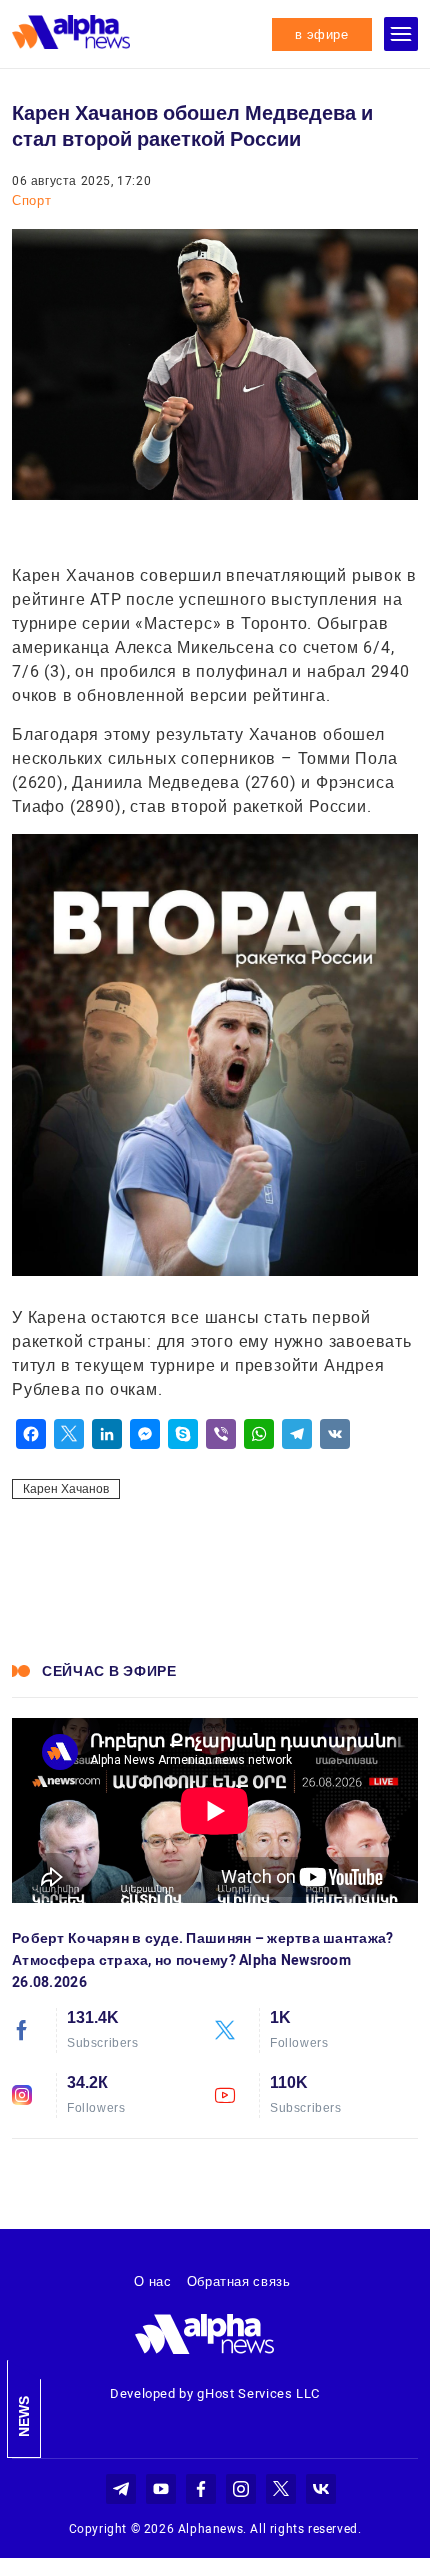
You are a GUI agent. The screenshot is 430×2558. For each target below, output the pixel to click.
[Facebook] (31, 1434)
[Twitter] (69, 1434)
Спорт (31, 200)
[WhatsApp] (259, 1434)
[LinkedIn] (107, 1434)
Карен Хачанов (66, 1489)
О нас (152, 2281)
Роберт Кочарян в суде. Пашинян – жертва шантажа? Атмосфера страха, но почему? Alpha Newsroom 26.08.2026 (202, 1960)
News (24, 2416)
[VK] (335, 1434)
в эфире (322, 34)
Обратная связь (239, 2281)
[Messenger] (145, 1434)
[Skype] (183, 1434)
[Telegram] (297, 1434)
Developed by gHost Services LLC (215, 2393)
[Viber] (221, 1434)
